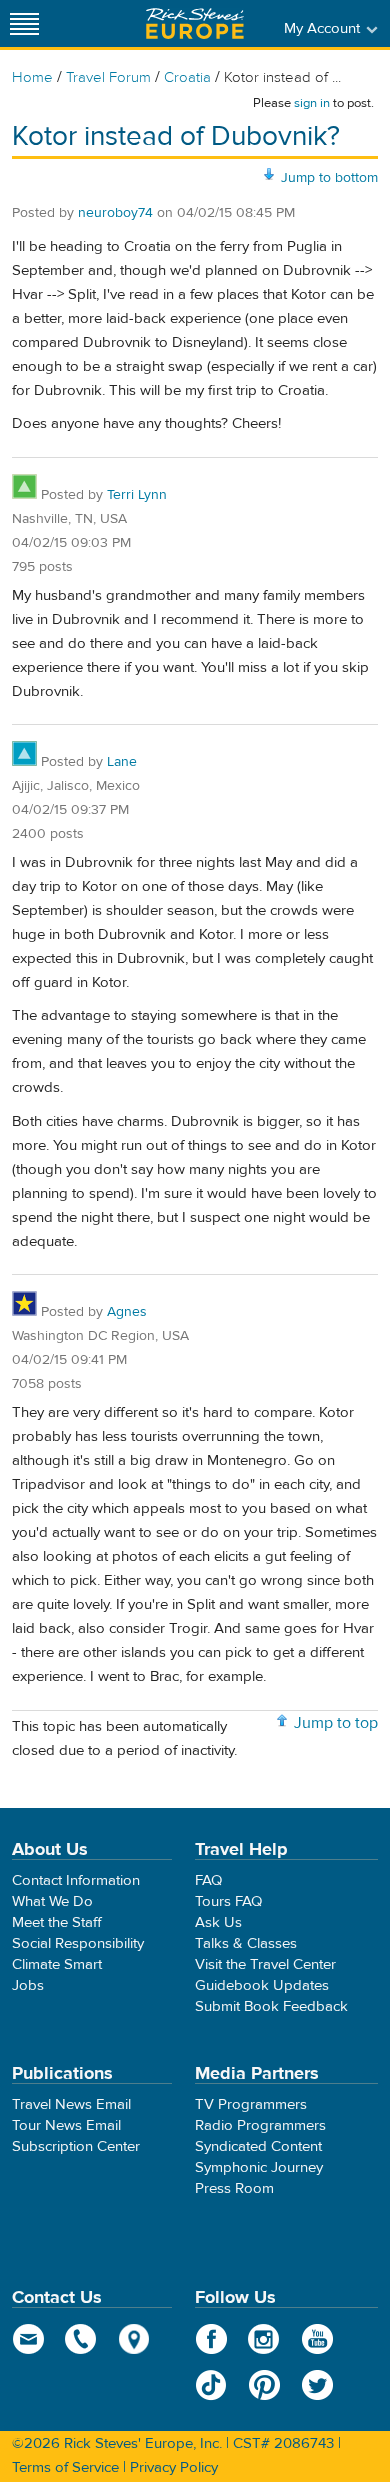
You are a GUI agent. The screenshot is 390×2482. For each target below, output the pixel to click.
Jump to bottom (329, 178)
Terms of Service (65, 2467)
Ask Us (218, 1922)
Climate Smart (57, 1964)
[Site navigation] (25, 23)
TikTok (211, 2385)
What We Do (52, 1901)
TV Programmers (251, 2104)
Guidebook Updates (262, 1985)
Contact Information (76, 1880)
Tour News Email (66, 2125)
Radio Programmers (260, 2125)
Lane (122, 762)
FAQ (208, 1880)
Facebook (211, 2339)
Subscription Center (76, 2146)
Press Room (234, 2188)
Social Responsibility (78, 1943)
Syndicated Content (258, 2146)
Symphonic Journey (259, 2167)
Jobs (28, 1985)
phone (81, 2339)
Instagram (264, 2339)
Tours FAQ (228, 1901)
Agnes (127, 1312)
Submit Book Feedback (271, 2006)
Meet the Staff (57, 1922)
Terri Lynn (137, 495)
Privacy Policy (174, 2467)
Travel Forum (108, 77)
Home (32, 77)
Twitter (317, 2385)
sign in (312, 103)
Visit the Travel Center (265, 1964)
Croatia (187, 77)
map (134, 2339)
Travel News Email (71, 2104)
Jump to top (336, 1723)
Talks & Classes (246, 1943)
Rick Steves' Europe (195, 23)
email (28, 2339)
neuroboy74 (115, 213)
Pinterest (264, 2385)
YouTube (317, 2339)
